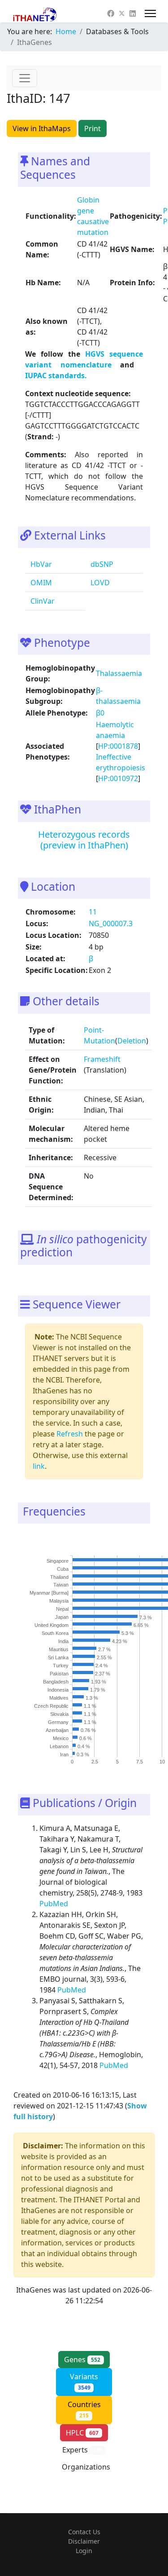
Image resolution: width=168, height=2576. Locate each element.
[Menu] (150, 13)
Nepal (62, 1609)
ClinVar (42, 601)
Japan (62, 1617)
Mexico (61, 1738)
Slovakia (59, 1714)
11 (93, 912)
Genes (82, 2359)
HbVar (40, 564)
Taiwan (61, 1585)
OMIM (40, 583)
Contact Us (84, 2532)
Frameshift (102, 1059)
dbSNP (101, 564)
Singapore (58, 1561)
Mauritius (59, 1650)
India (63, 1642)
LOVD (99, 583)
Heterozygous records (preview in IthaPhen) (84, 840)
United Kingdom (52, 1626)
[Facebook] (111, 13)
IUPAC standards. (56, 376)
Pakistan (59, 1674)
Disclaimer (84, 2541)
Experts (82, 2450)
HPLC (82, 2433)
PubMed (55, 1904)
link (39, 1466)
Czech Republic (51, 1706)
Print (93, 128)
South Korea (55, 1634)
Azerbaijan (57, 1730)
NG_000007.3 (111, 923)
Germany (58, 1722)
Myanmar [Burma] (49, 1593)
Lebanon (59, 1746)
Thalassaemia (119, 673)
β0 (100, 713)
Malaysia (59, 1601)
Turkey (61, 1666)
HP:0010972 (118, 778)
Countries (84, 2409)
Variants (84, 2382)
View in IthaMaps (42, 128)
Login (84, 2551)
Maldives (59, 1698)
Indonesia (58, 1690)
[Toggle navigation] (25, 78)
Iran (64, 1754)
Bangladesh (56, 1682)
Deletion (132, 1041)
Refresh (70, 1434)
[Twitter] (122, 13)
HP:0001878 (118, 746)
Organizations (86, 2472)
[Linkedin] (133, 13)
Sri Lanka (58, 1658)
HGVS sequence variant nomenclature (84, 359)
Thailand (59, 1577)
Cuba (63, 1569)
